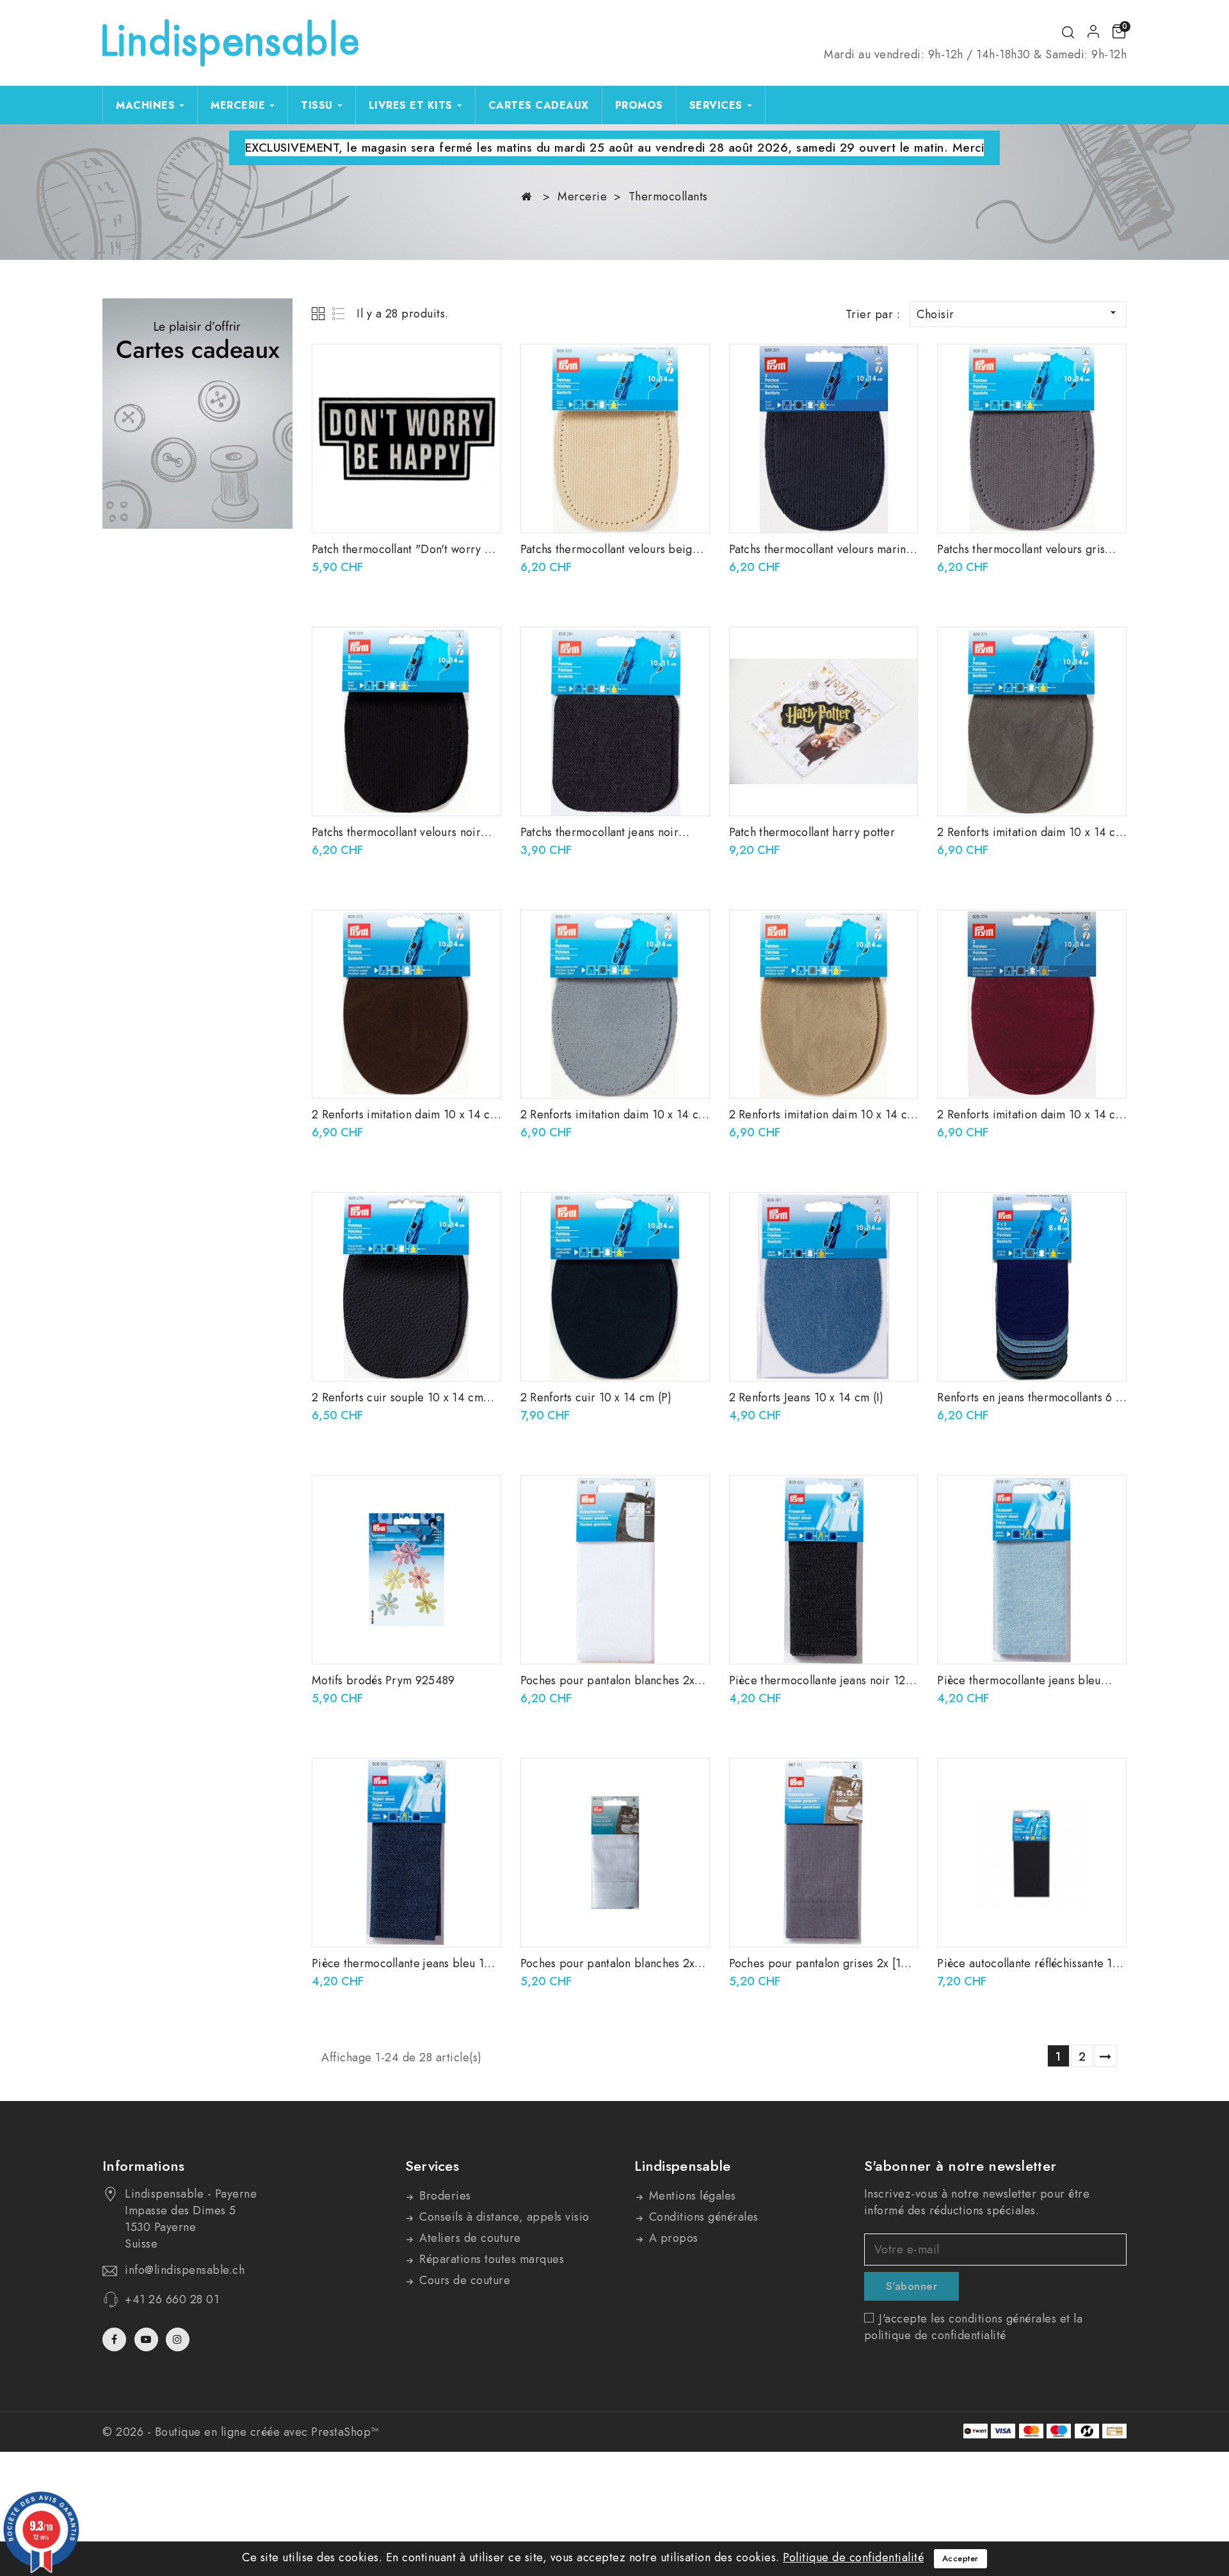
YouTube (148, 2339)
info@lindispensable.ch (185, 2270)
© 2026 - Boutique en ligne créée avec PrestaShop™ (241, 2432)
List (339, 313)
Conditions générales (702, 2217)
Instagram (179, 2339)
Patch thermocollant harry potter (812, 832)
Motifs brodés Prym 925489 (383, 1680)
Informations (144, 2166)
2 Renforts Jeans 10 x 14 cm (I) (807, 1397)
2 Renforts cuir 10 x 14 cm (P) (596, 1397)
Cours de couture (463, 2280)
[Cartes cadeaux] (197, 414)
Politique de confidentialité (853, 2557)
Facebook (116, 2339)
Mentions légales (691, 2196)
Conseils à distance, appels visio (503, 2217)
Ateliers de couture (469, 2238)
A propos (672, 2238)
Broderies (444, 2196)
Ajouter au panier (482, 367)
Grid (320, 313)
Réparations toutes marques (490, 2259)
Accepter (960, 2558)
